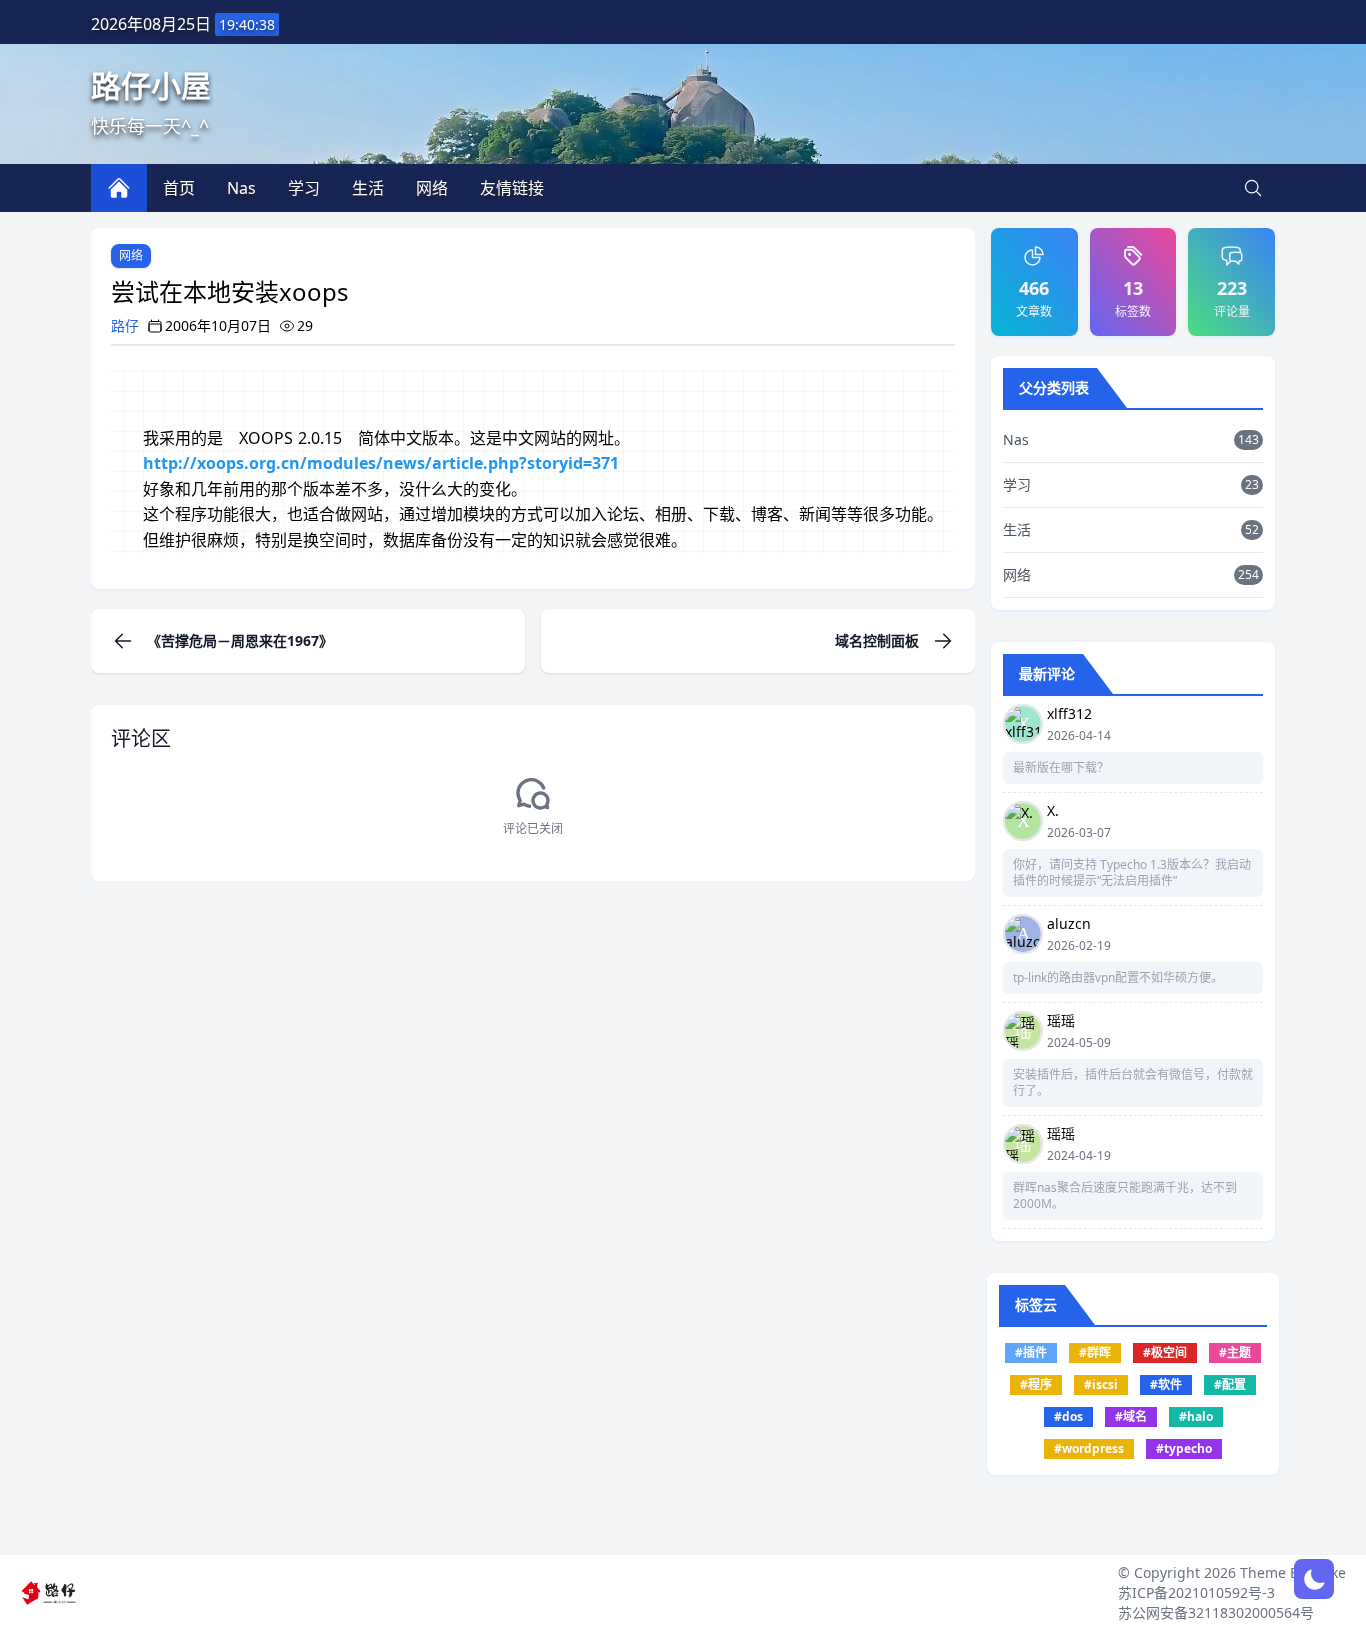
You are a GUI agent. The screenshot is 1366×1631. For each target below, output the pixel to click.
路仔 (125, 325)
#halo (1196, 1416)
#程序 (1036, 1384)
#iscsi (1101, 1384)
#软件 (1166, 1384)
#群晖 (1095, 1352)
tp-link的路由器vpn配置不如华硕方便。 (1118, 978)
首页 (179, 188)
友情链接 (512, 188)
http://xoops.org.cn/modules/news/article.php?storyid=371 (381, 463)
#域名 (1131, 1416)
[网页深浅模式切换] (1314, 1579)
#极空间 (1165, 1352)
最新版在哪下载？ (1061, 768)
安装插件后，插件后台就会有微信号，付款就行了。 (1133, 1083)
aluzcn (1069, 923)
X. (1053, 810)
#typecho (1184, 1448)
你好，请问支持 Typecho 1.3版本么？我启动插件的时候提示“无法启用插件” (1132, 873)
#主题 (1235, 1352)
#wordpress (1089, 1448)
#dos (1068, 1416)
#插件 (1031, 1352)
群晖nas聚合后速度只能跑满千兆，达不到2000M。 (1125, 1196)
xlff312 (1069, 713)
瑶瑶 (1061, 1020)
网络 (131, 255)
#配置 (1230, 1384)
